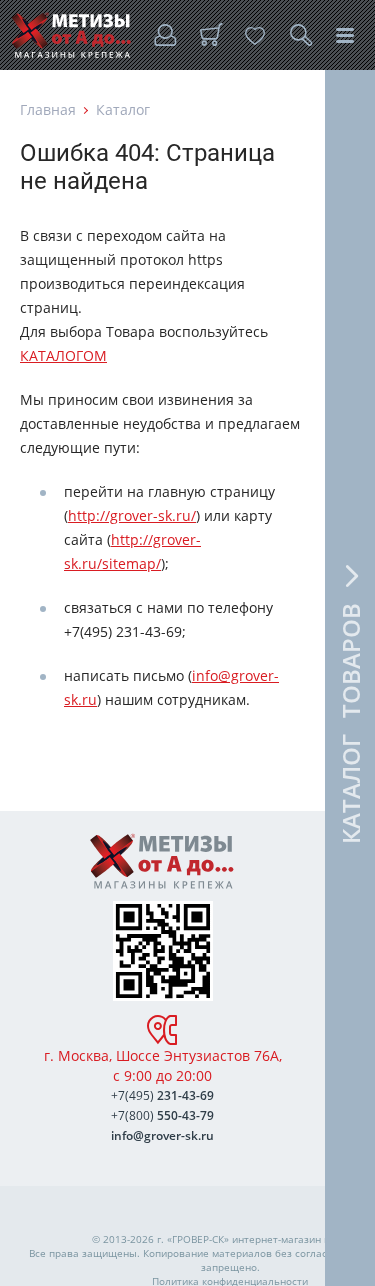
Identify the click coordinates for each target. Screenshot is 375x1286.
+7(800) (162, 1115)
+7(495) (162, 1095)
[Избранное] (255, 35)
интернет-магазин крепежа (299, 1239)
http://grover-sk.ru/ (132, 515)
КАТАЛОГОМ (63, 355)
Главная (48, 109)
